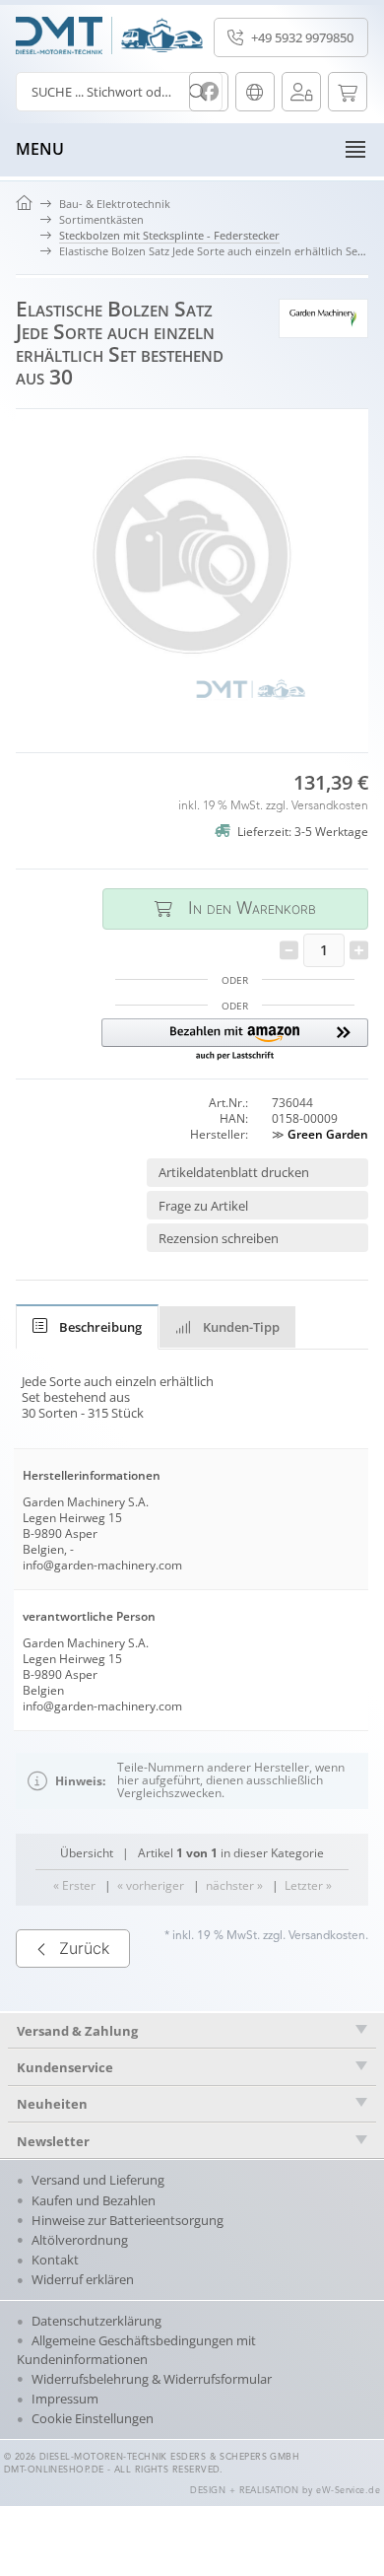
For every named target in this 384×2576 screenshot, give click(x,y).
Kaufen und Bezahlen (94, 2200)
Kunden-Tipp (241, 1327)
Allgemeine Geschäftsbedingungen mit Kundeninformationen (136, 2350)
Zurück (84, 1948)
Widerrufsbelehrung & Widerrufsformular (152, 2379)
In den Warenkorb (235, 908)
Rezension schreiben (219, 1238)
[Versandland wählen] (255, 92)
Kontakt (55, 2260)
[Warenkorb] (348, 92)
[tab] (87, 1327)
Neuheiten (52, 2104)
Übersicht (87, 1853)
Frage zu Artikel (203, 1206)
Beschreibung (100, 1327)
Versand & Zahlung (77, 2031)
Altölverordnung (80, 2240)
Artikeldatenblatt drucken (234, 1172)
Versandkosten (330, 806)
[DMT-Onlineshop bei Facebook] (209, 92)
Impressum (65, 2399)
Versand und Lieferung (98, 2180)
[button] (235, 1041)
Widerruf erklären (83, 2279)
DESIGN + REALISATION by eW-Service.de (285, 2491)
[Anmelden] (301, 92)
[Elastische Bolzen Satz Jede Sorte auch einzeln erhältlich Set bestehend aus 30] (192, 573)
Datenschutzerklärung (96, 2321)
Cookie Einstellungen (93, 2418)
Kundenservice (65, 2067)
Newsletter (53, 2141)
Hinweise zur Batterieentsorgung (128, 2220)
